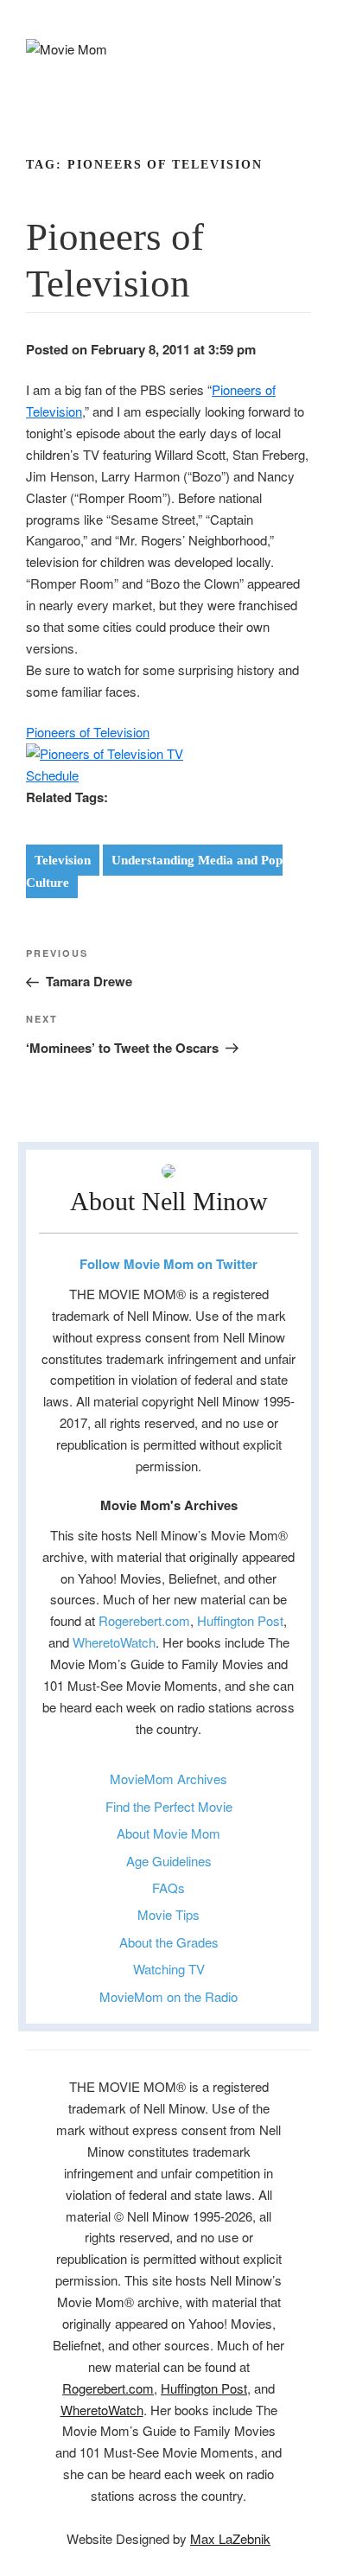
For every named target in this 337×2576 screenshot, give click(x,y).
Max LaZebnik (230, 2538)
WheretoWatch (114, 1642)
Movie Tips (168, 1914)
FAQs (168, 1887)
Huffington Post (240, 1620)
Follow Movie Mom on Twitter (168, 1264)
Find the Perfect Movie (169, 1806)
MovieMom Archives (168, 1779)
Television (63, 860)
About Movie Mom (168, 1833)
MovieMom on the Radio (168, 1996)
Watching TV (169, 1969)
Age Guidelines (169, 1861)
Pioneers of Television (88, 732)
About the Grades (169, 1942)
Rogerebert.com (144, 1620)
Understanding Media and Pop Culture (154, 871)
